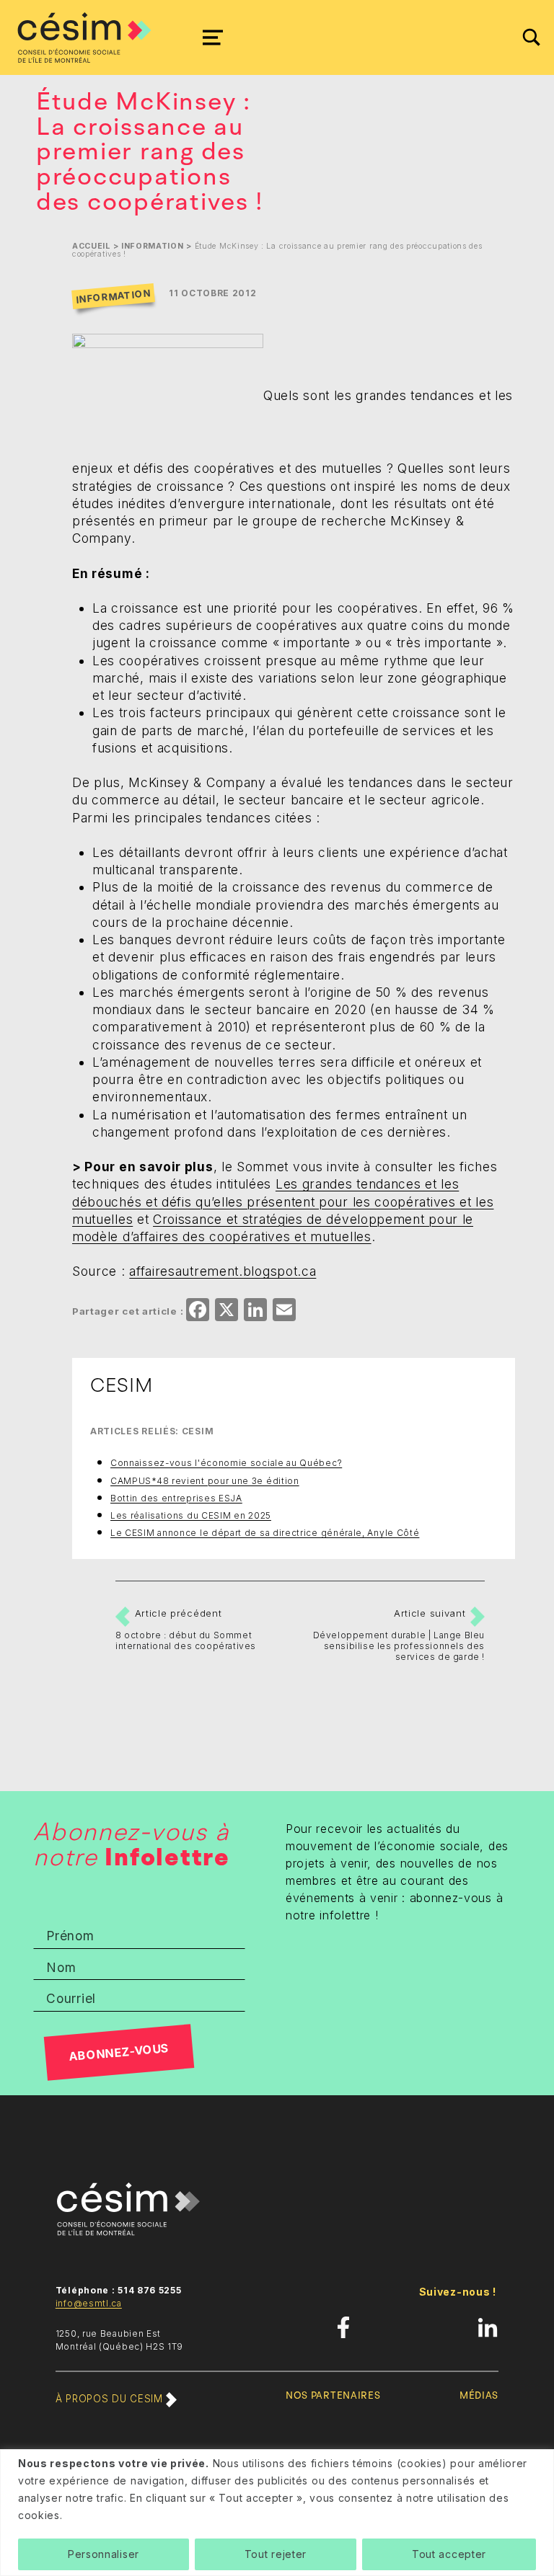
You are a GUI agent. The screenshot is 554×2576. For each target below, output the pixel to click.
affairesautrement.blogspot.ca (223, 1271)
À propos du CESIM (111, 2399)
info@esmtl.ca (89, 2303)
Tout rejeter (276, 2554)
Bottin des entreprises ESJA (176, 1498)
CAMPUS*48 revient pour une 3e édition (205, 1481)
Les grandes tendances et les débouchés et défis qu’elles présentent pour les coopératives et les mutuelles (283, 1202)
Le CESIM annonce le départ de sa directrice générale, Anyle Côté (265, 1533)
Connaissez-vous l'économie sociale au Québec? (226, 1463)
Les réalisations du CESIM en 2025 (191, 1515)
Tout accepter (449, 2554)
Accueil (91, 246)
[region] (277, 2513)
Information (153, 246)
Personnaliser (104, 2554)
